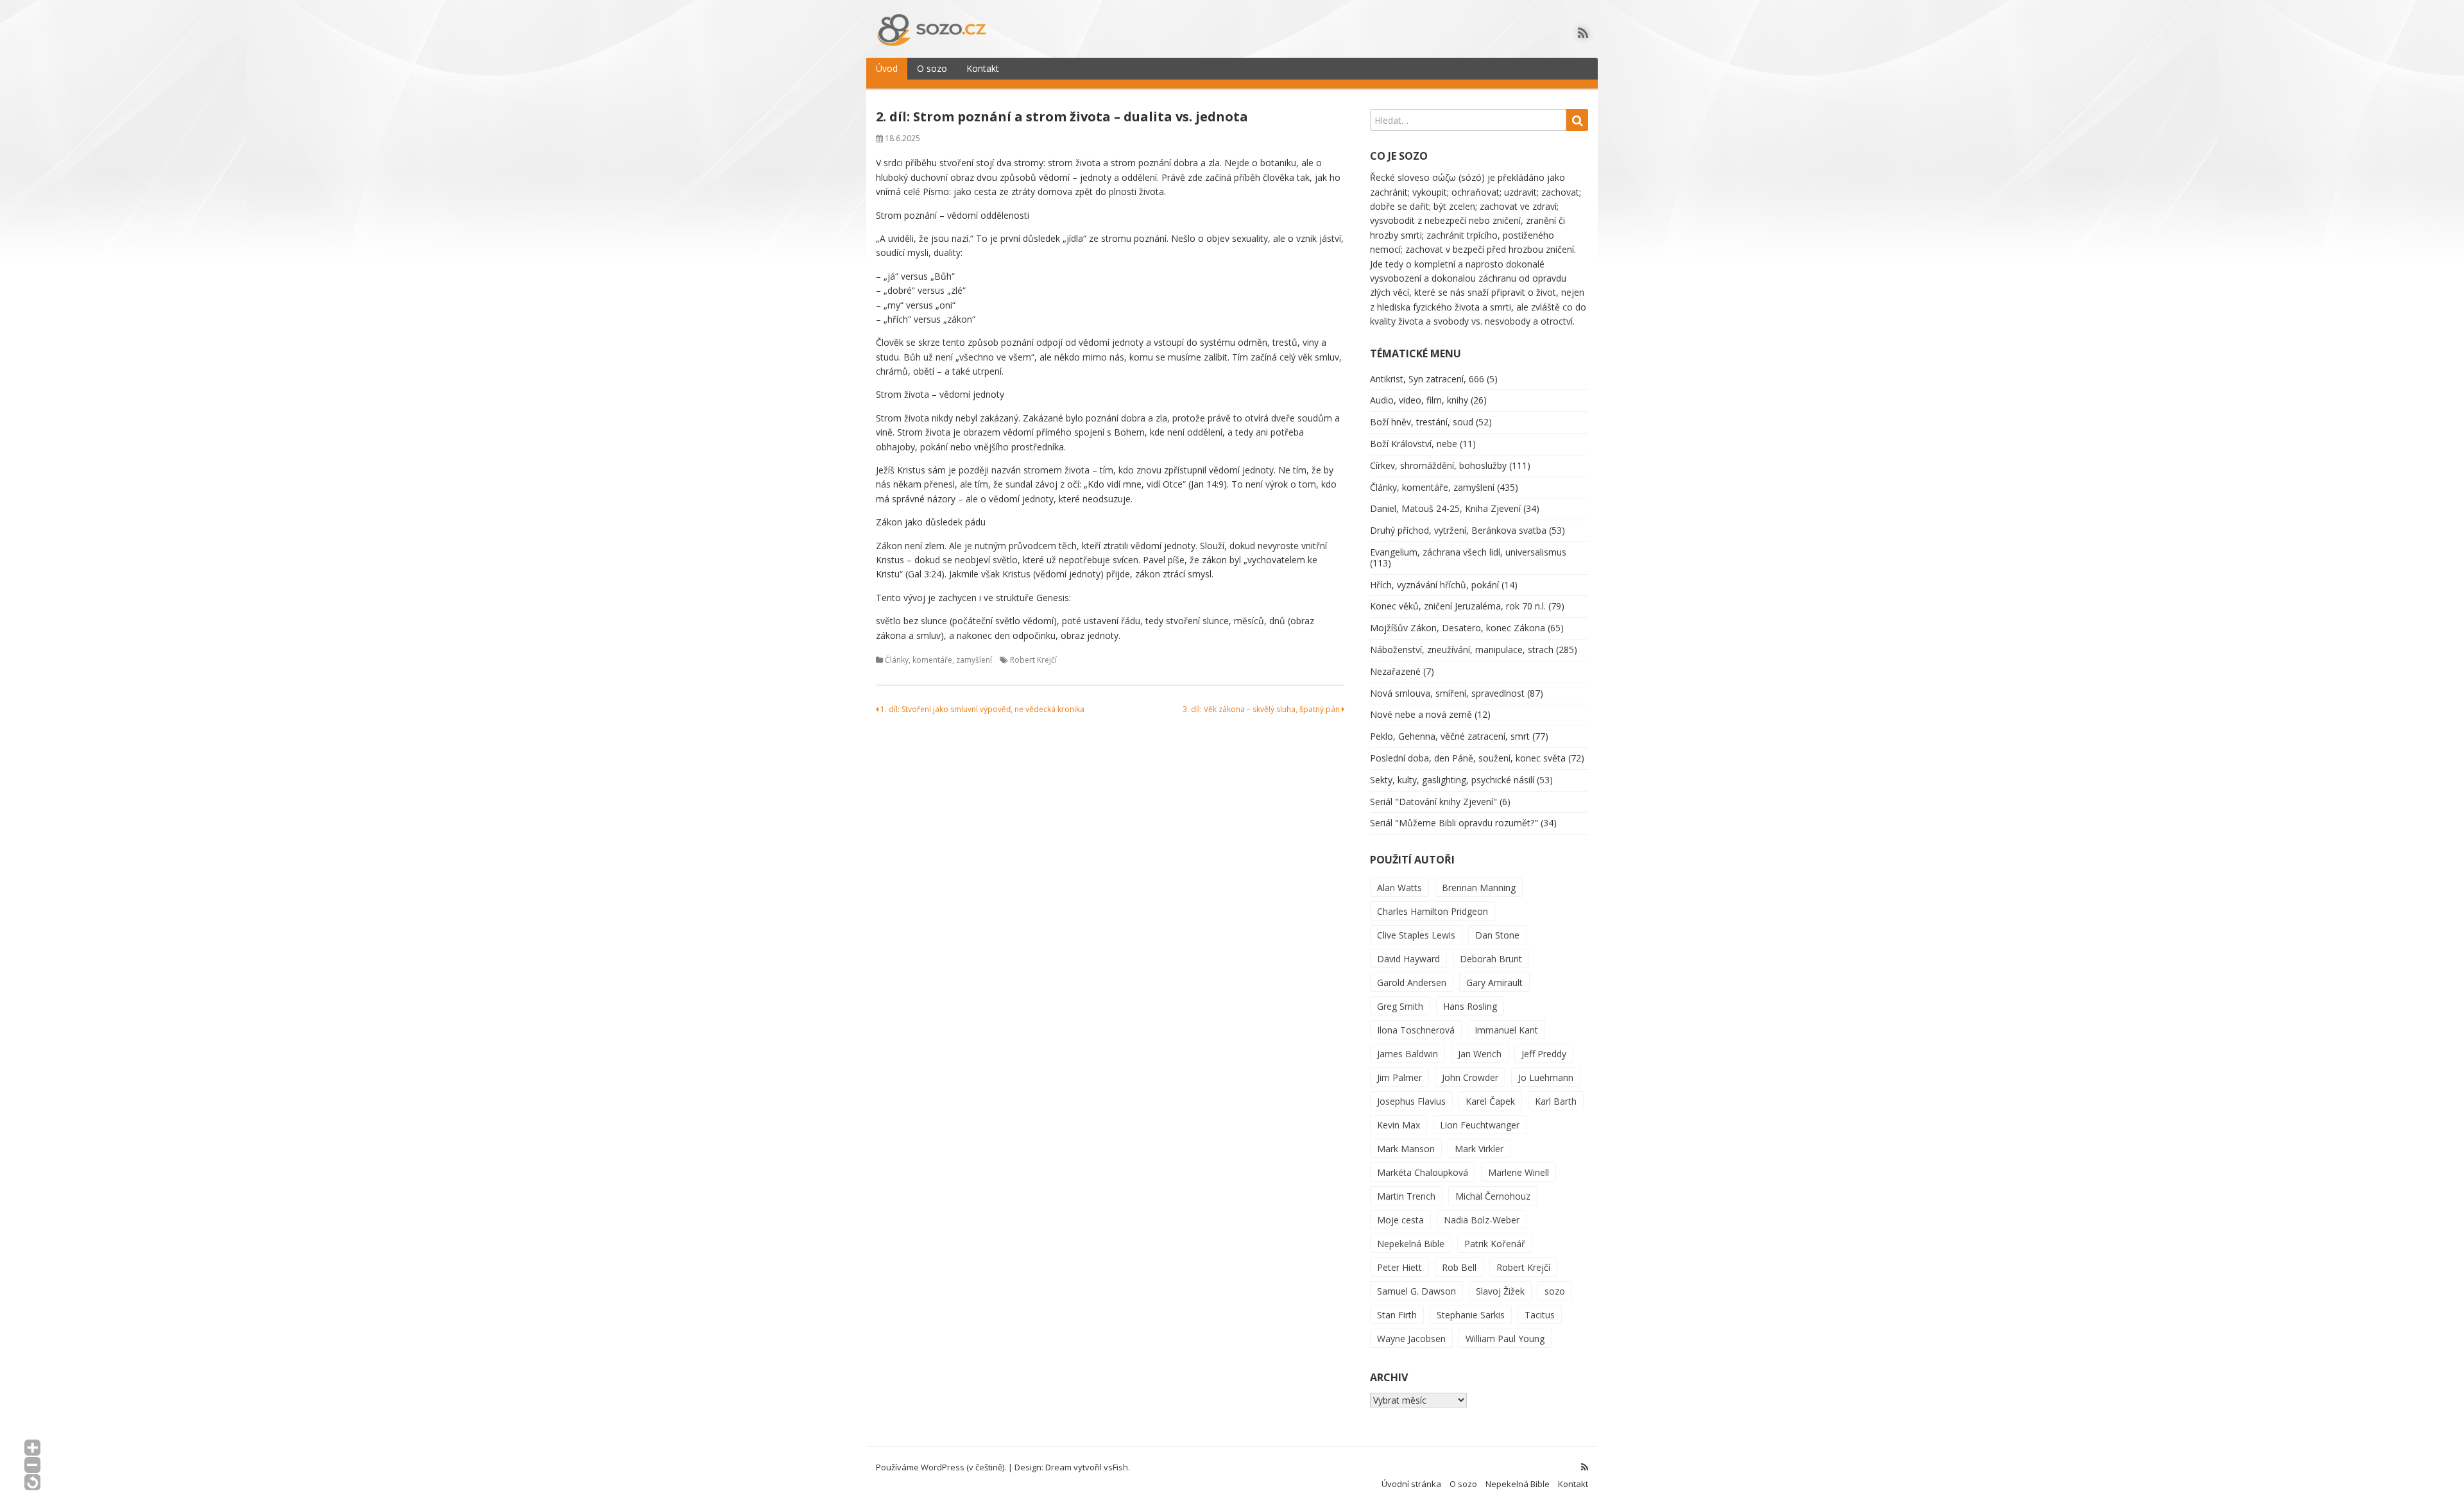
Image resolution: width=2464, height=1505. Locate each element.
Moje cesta (1400, 1220)
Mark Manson (1406, 1149)
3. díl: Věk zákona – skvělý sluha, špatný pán (1262, 709)
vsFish (1116, 1467)
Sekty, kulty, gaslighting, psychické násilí (1452, 780)
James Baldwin (1407, 1054)
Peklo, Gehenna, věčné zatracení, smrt (1450, 736)
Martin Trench (1406, 1196)
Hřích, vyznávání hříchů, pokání (1434, 585)
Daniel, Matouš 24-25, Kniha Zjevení (1445, 508)
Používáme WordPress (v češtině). (941, 1467)
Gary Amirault (1494, 982)
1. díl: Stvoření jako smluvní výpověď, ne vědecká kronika (981, 709)
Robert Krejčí (1033, 660)
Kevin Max (1399, 1125)
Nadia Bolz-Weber (1482, 1220)
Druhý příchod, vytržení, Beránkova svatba (1458, 530)
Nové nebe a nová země (1421, 714)
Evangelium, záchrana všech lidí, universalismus (1468, 552)
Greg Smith (1400, 1006)
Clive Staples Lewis (1416, 935)
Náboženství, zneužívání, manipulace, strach (1462, 650)
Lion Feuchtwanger (1480, 1125)
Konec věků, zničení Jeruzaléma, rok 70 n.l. (1458, 606)
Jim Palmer (1399, 1077)
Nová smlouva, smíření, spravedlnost (1447, 693)
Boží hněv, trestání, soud (1422, 422)
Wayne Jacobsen (1411, 1339)
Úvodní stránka (1411, 1484)
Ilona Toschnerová (1416, 1030)
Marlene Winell (1519, 1172)
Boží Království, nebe (1414, 444)
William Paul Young (1505, 1339)
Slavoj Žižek (1500, 1291)
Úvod (887, 68)
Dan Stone (1497, 935)
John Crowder (1470, 1077)
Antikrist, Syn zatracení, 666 (1427, 379)
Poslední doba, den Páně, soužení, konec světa (1468, 758)
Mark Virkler (1479, 1149)
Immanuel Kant (1506, 1030)
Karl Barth (1556, 1101)
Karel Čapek (1490, 1101)
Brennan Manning (1479, 888)
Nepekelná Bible (1411, 1244)
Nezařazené (1395, 671)
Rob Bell (1459, 1267)
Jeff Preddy (1544, 1054)
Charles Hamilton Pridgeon (1433, 911)
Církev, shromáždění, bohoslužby (1438, 465)
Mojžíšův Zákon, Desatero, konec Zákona (1458, 628)
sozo (1555, 1291)
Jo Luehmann (1546, 1077)
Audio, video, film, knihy (1419, 400)
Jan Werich (1480, 1054)
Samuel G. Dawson (1416, 1291)
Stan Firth (1397, 1315)
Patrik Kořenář (1495, 1244)
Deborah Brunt (1491, 959)
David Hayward (1408, 959)
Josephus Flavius (1411, 1101)
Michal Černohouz (1493, 1196)
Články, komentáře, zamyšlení (938, 660)
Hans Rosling (1470, 1006)
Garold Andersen (1412, 982)
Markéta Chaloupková (1423, 1172)
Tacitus (1540, 1315)
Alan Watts (1399, 888)
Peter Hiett (1399, 1267)
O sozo (932, 68)
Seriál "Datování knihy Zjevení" (1433, 802)
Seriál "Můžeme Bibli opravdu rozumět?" (1454, 823)
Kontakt (983, 68)
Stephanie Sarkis (1471, 1315)
